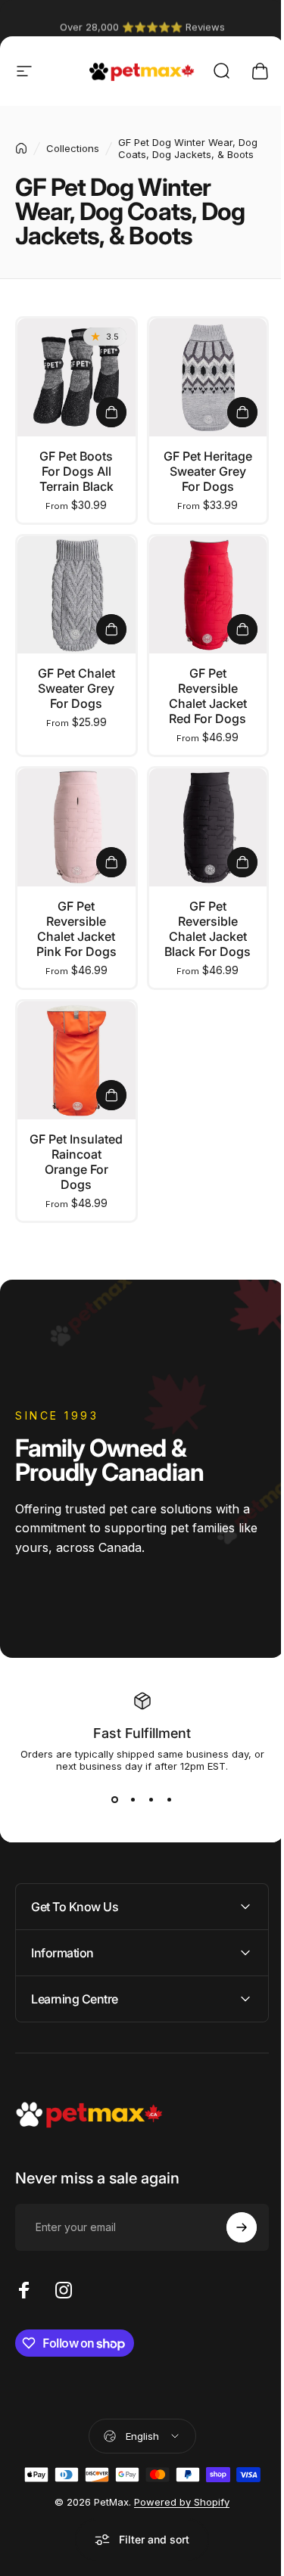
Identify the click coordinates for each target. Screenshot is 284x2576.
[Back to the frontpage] (21, 148)
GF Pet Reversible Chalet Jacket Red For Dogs (208, 696)
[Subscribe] (230, 2235)
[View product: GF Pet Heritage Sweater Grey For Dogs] (242, 412)
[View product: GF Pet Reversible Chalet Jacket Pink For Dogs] (111, 862)
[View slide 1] (115, 1799)
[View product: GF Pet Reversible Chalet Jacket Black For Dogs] (242, 862)
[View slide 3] (151, 1799)
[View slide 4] (170, 1799)
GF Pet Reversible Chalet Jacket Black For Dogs (208, 929)
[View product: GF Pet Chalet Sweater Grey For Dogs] (111, 629)
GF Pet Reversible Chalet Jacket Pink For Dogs (76, 929)
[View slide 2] (133, 1799)
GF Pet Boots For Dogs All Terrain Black (76, 471)
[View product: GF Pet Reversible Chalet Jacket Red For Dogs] (242, 629)
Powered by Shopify (176, 2509)
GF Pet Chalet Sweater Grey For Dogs (76, 688)
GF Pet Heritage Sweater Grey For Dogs (208, 471)
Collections (73, 148)
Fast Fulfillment (142, 1733)
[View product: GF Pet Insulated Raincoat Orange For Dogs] (111, 1095)
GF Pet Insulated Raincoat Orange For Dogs (76, 1162)
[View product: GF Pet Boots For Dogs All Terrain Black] (111, 412)
